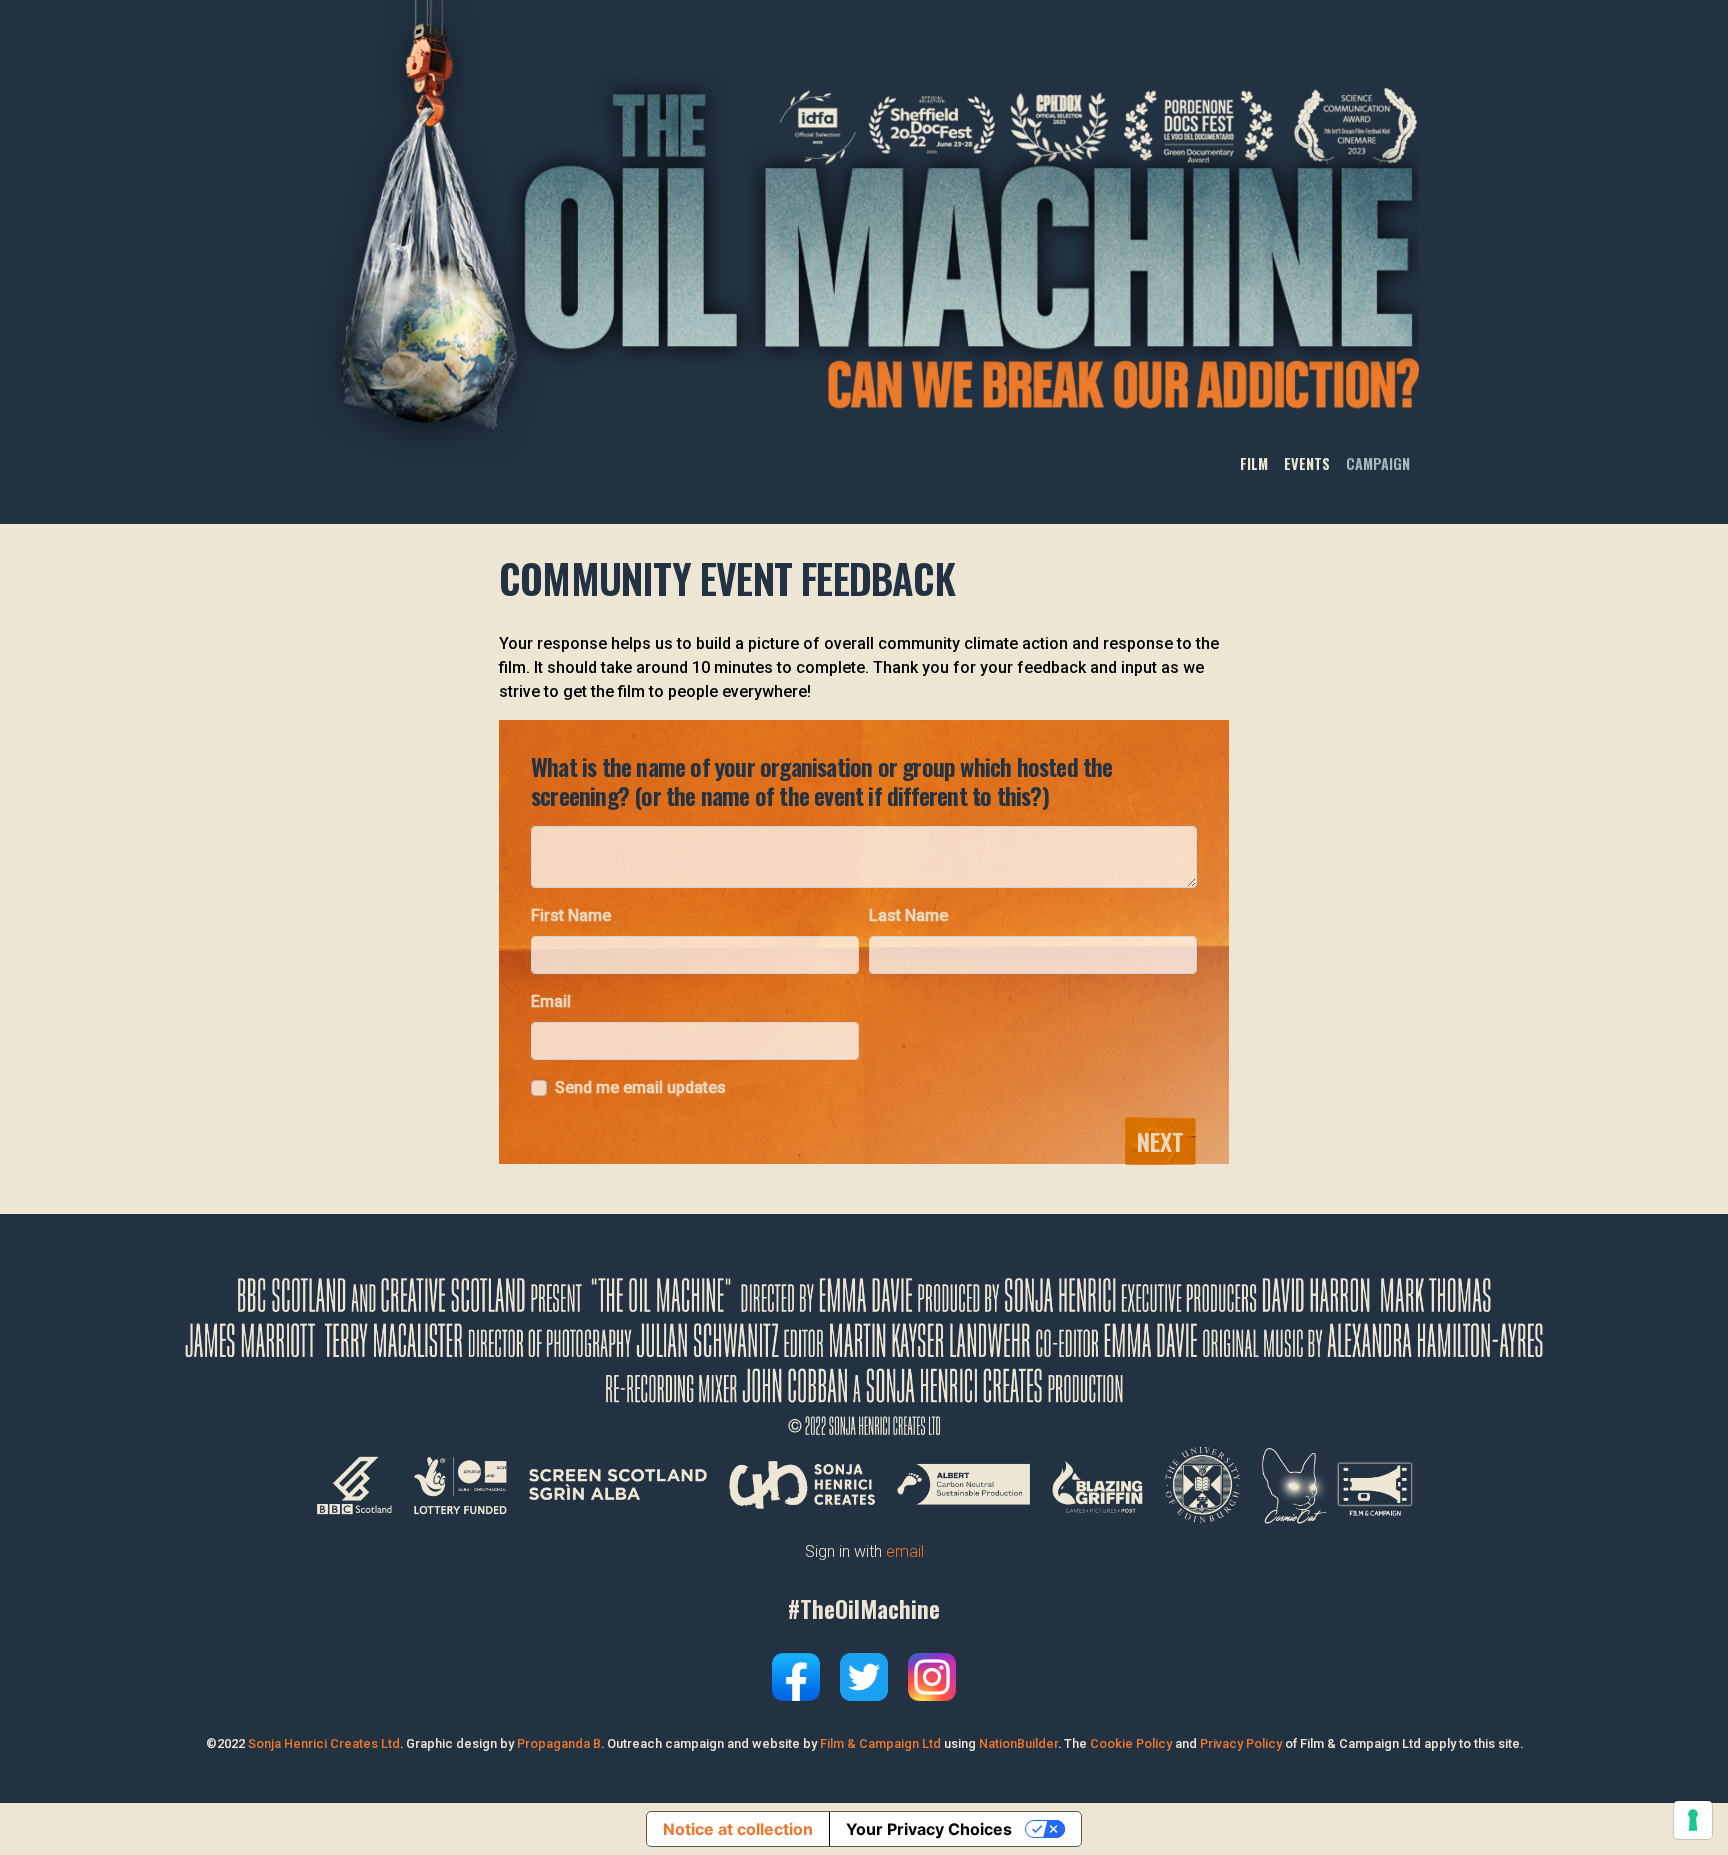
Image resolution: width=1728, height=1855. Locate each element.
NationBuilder (1018, 1743)
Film (1254, 464)
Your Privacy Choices (929, 1829)
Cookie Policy (1131, 1743)
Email (551, 1001)
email (905, 1551)
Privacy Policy (1241, 1743)
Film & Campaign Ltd (880, 1743)
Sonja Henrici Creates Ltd (324, 1743)
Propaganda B (559, 1743)
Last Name (908, 915)
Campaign (1378, 464)
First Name (571, 915)
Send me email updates (640, 1087)
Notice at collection (738, 1829)
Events (1307, 464)
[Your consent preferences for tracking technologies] (1693, 1820)
